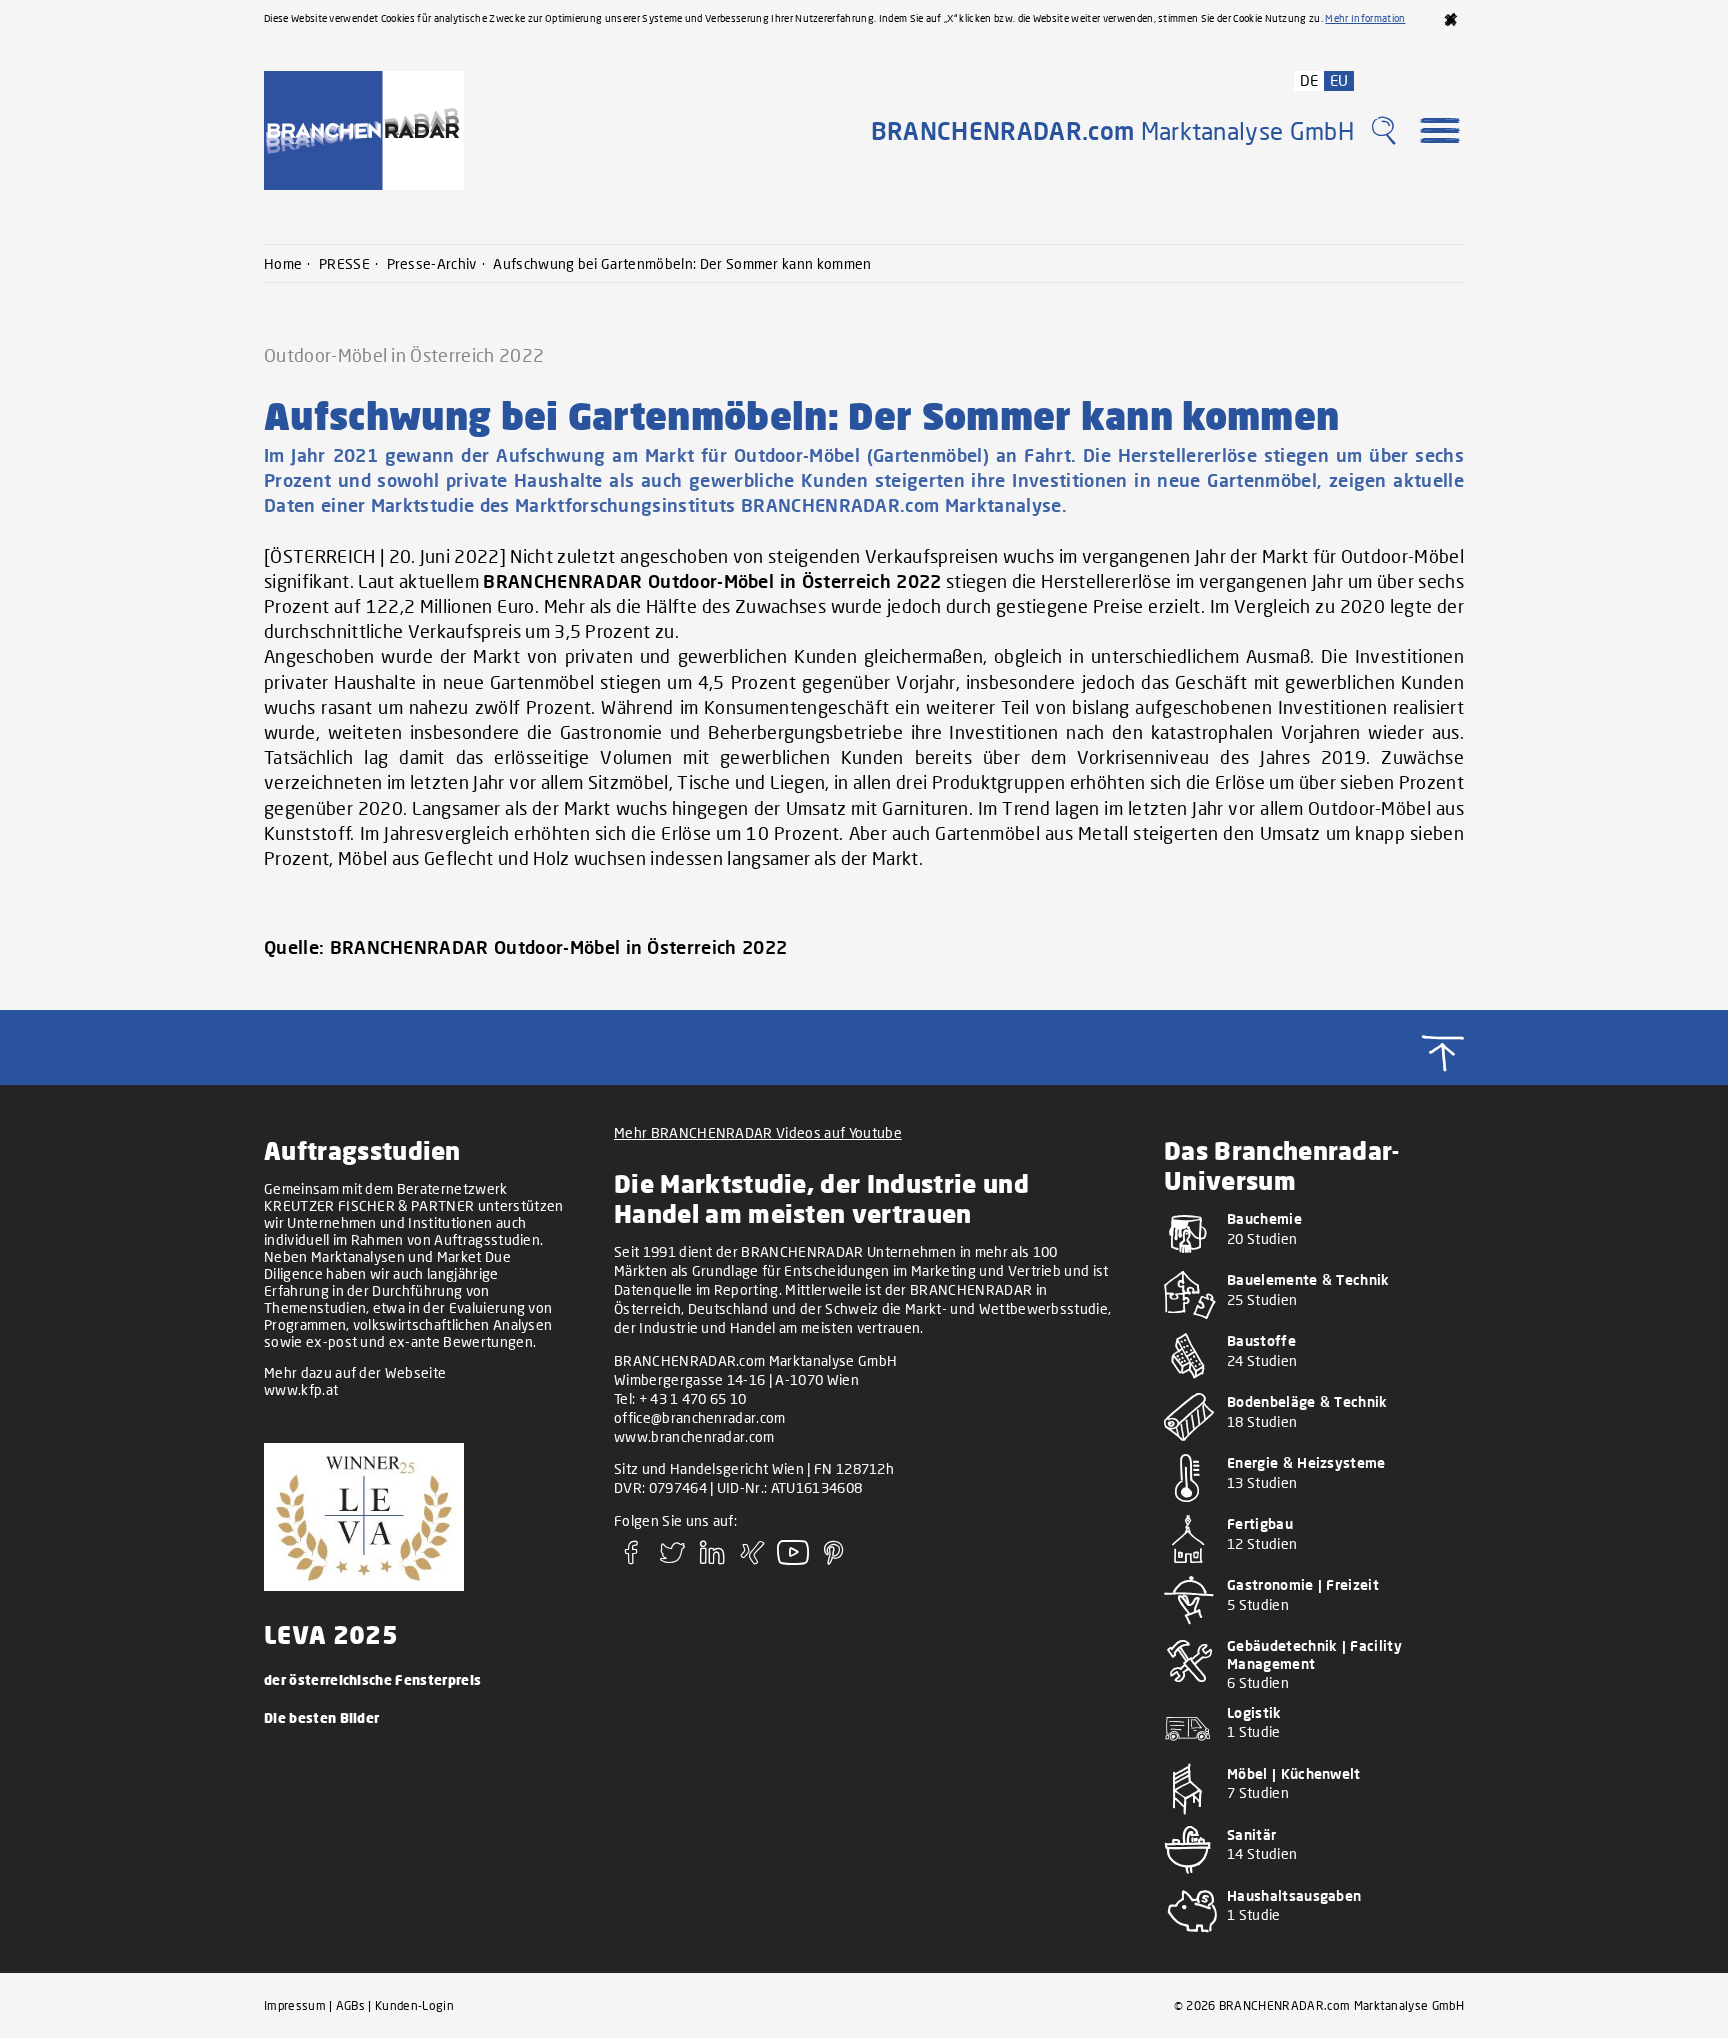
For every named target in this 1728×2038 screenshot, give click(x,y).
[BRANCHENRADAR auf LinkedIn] (713, 1559)
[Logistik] (1314, 1755)
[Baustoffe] (1314, 1383)
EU (1339, 80)
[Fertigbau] (1314, 1566)
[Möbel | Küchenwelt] (1314, 1816)
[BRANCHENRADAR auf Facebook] (632, 1559)
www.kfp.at (301, 1389)
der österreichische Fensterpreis (372, 1679)
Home (283, 263)
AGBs (350, 2005)
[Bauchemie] (1314, 1261)
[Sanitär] (1314, 1877)
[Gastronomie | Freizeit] (1314, 1627)
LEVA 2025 (331, 1634)
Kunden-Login (414, 2005)
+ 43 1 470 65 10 (693, 1398)
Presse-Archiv (432, 263)
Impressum (295, 2005)
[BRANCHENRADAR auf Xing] (753, 1559)
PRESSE (344, 263)
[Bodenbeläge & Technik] (1314, 1444)
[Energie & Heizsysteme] (1314, 1505)
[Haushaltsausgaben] (1314, 1938)
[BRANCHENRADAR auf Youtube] (793, 1559)
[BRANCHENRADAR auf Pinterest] (834, 1559)
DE (1309, 80)
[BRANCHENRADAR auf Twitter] (672, 1559)
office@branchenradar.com (700, 1417)
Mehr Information (1365, 18)
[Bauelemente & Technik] (1314, 1322)
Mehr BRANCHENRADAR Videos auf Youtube (758, 1132)
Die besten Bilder (321, 1717)
